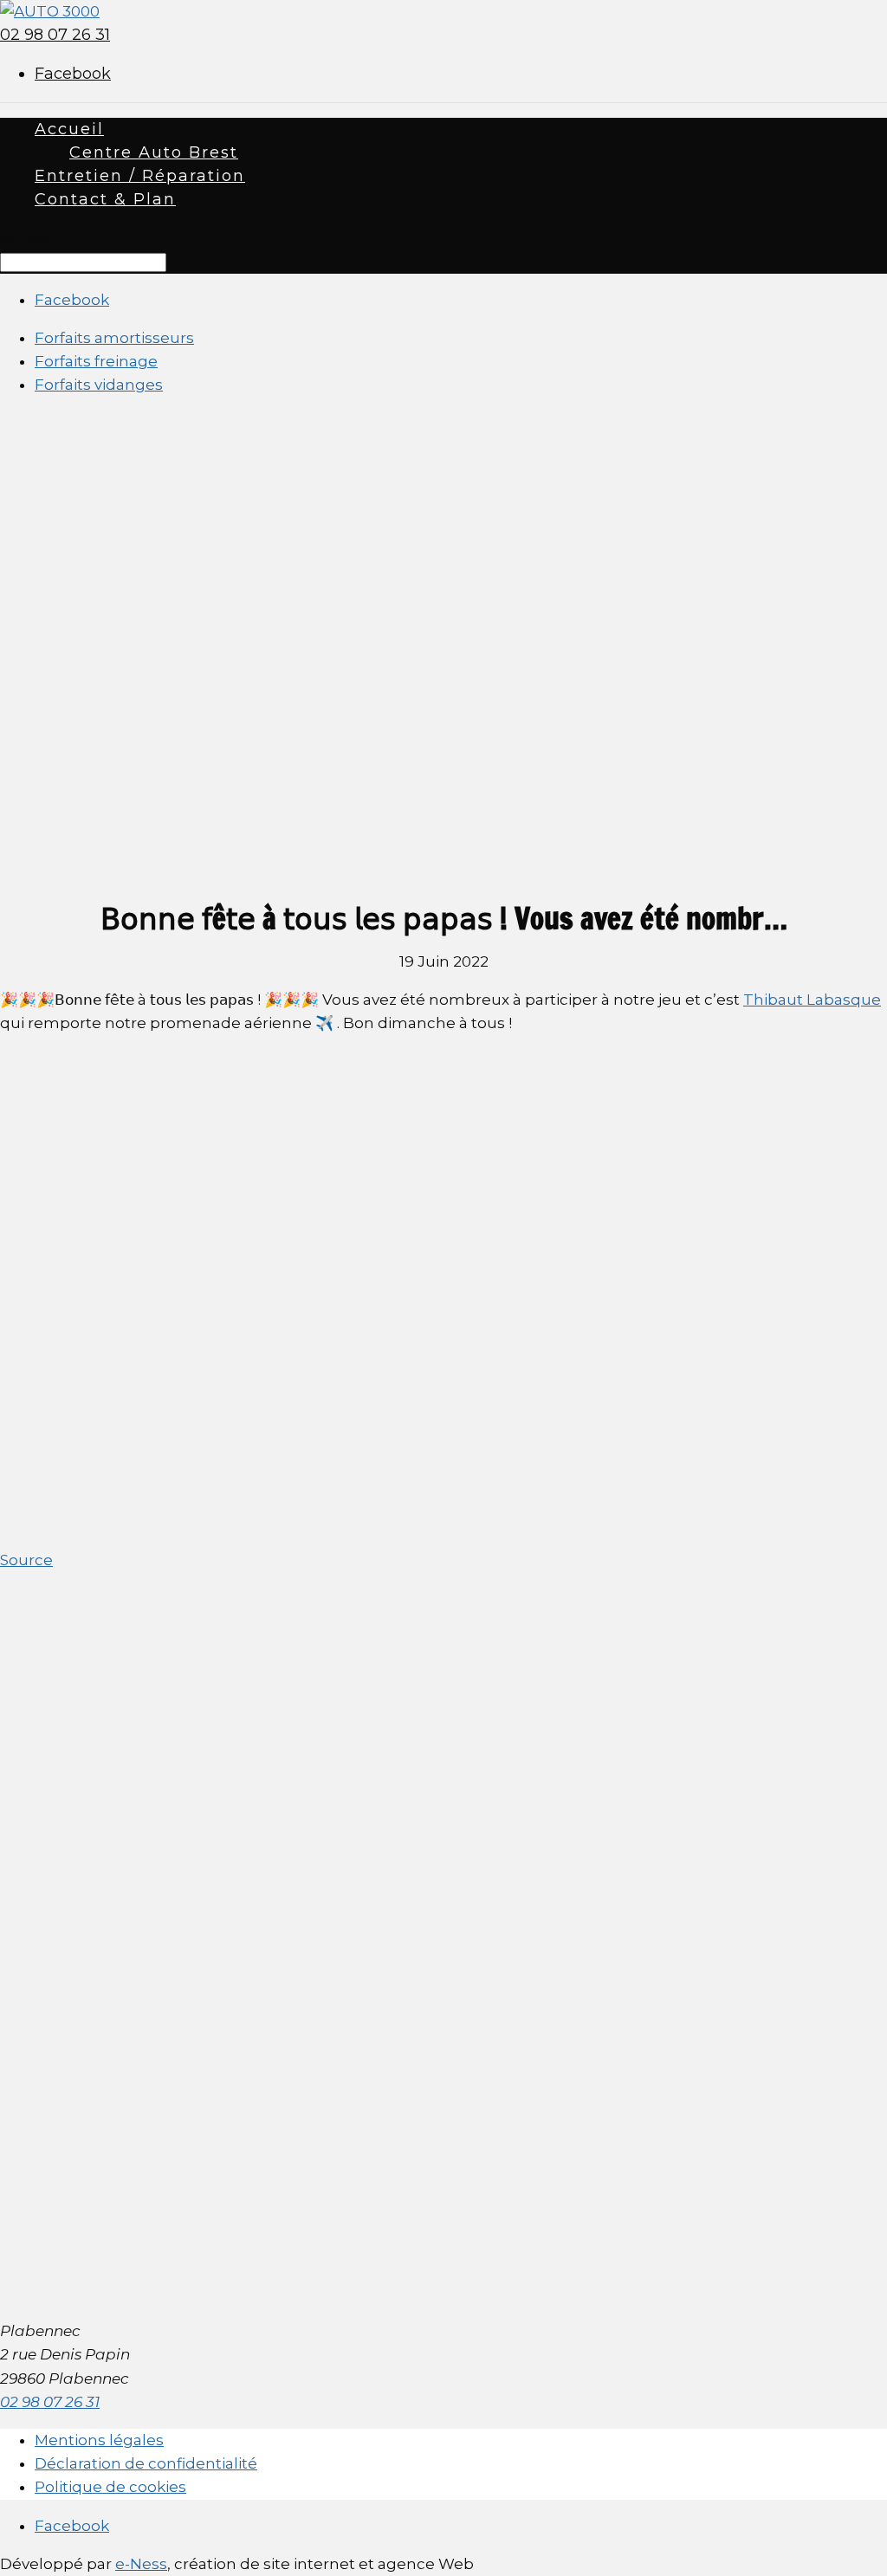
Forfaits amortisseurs (114, 338)
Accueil (69, 129)
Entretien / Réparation (140, 176)
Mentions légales (99, 2440)
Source (26, 1560)
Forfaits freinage (96, 361)
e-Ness (141, 2564)
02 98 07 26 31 (55, 35)
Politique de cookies (110, 2487)
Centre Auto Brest (154, 152)
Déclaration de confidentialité (146, 2463)
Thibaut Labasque (812, 1000)
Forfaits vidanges (99, 385)
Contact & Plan (105, 199)
